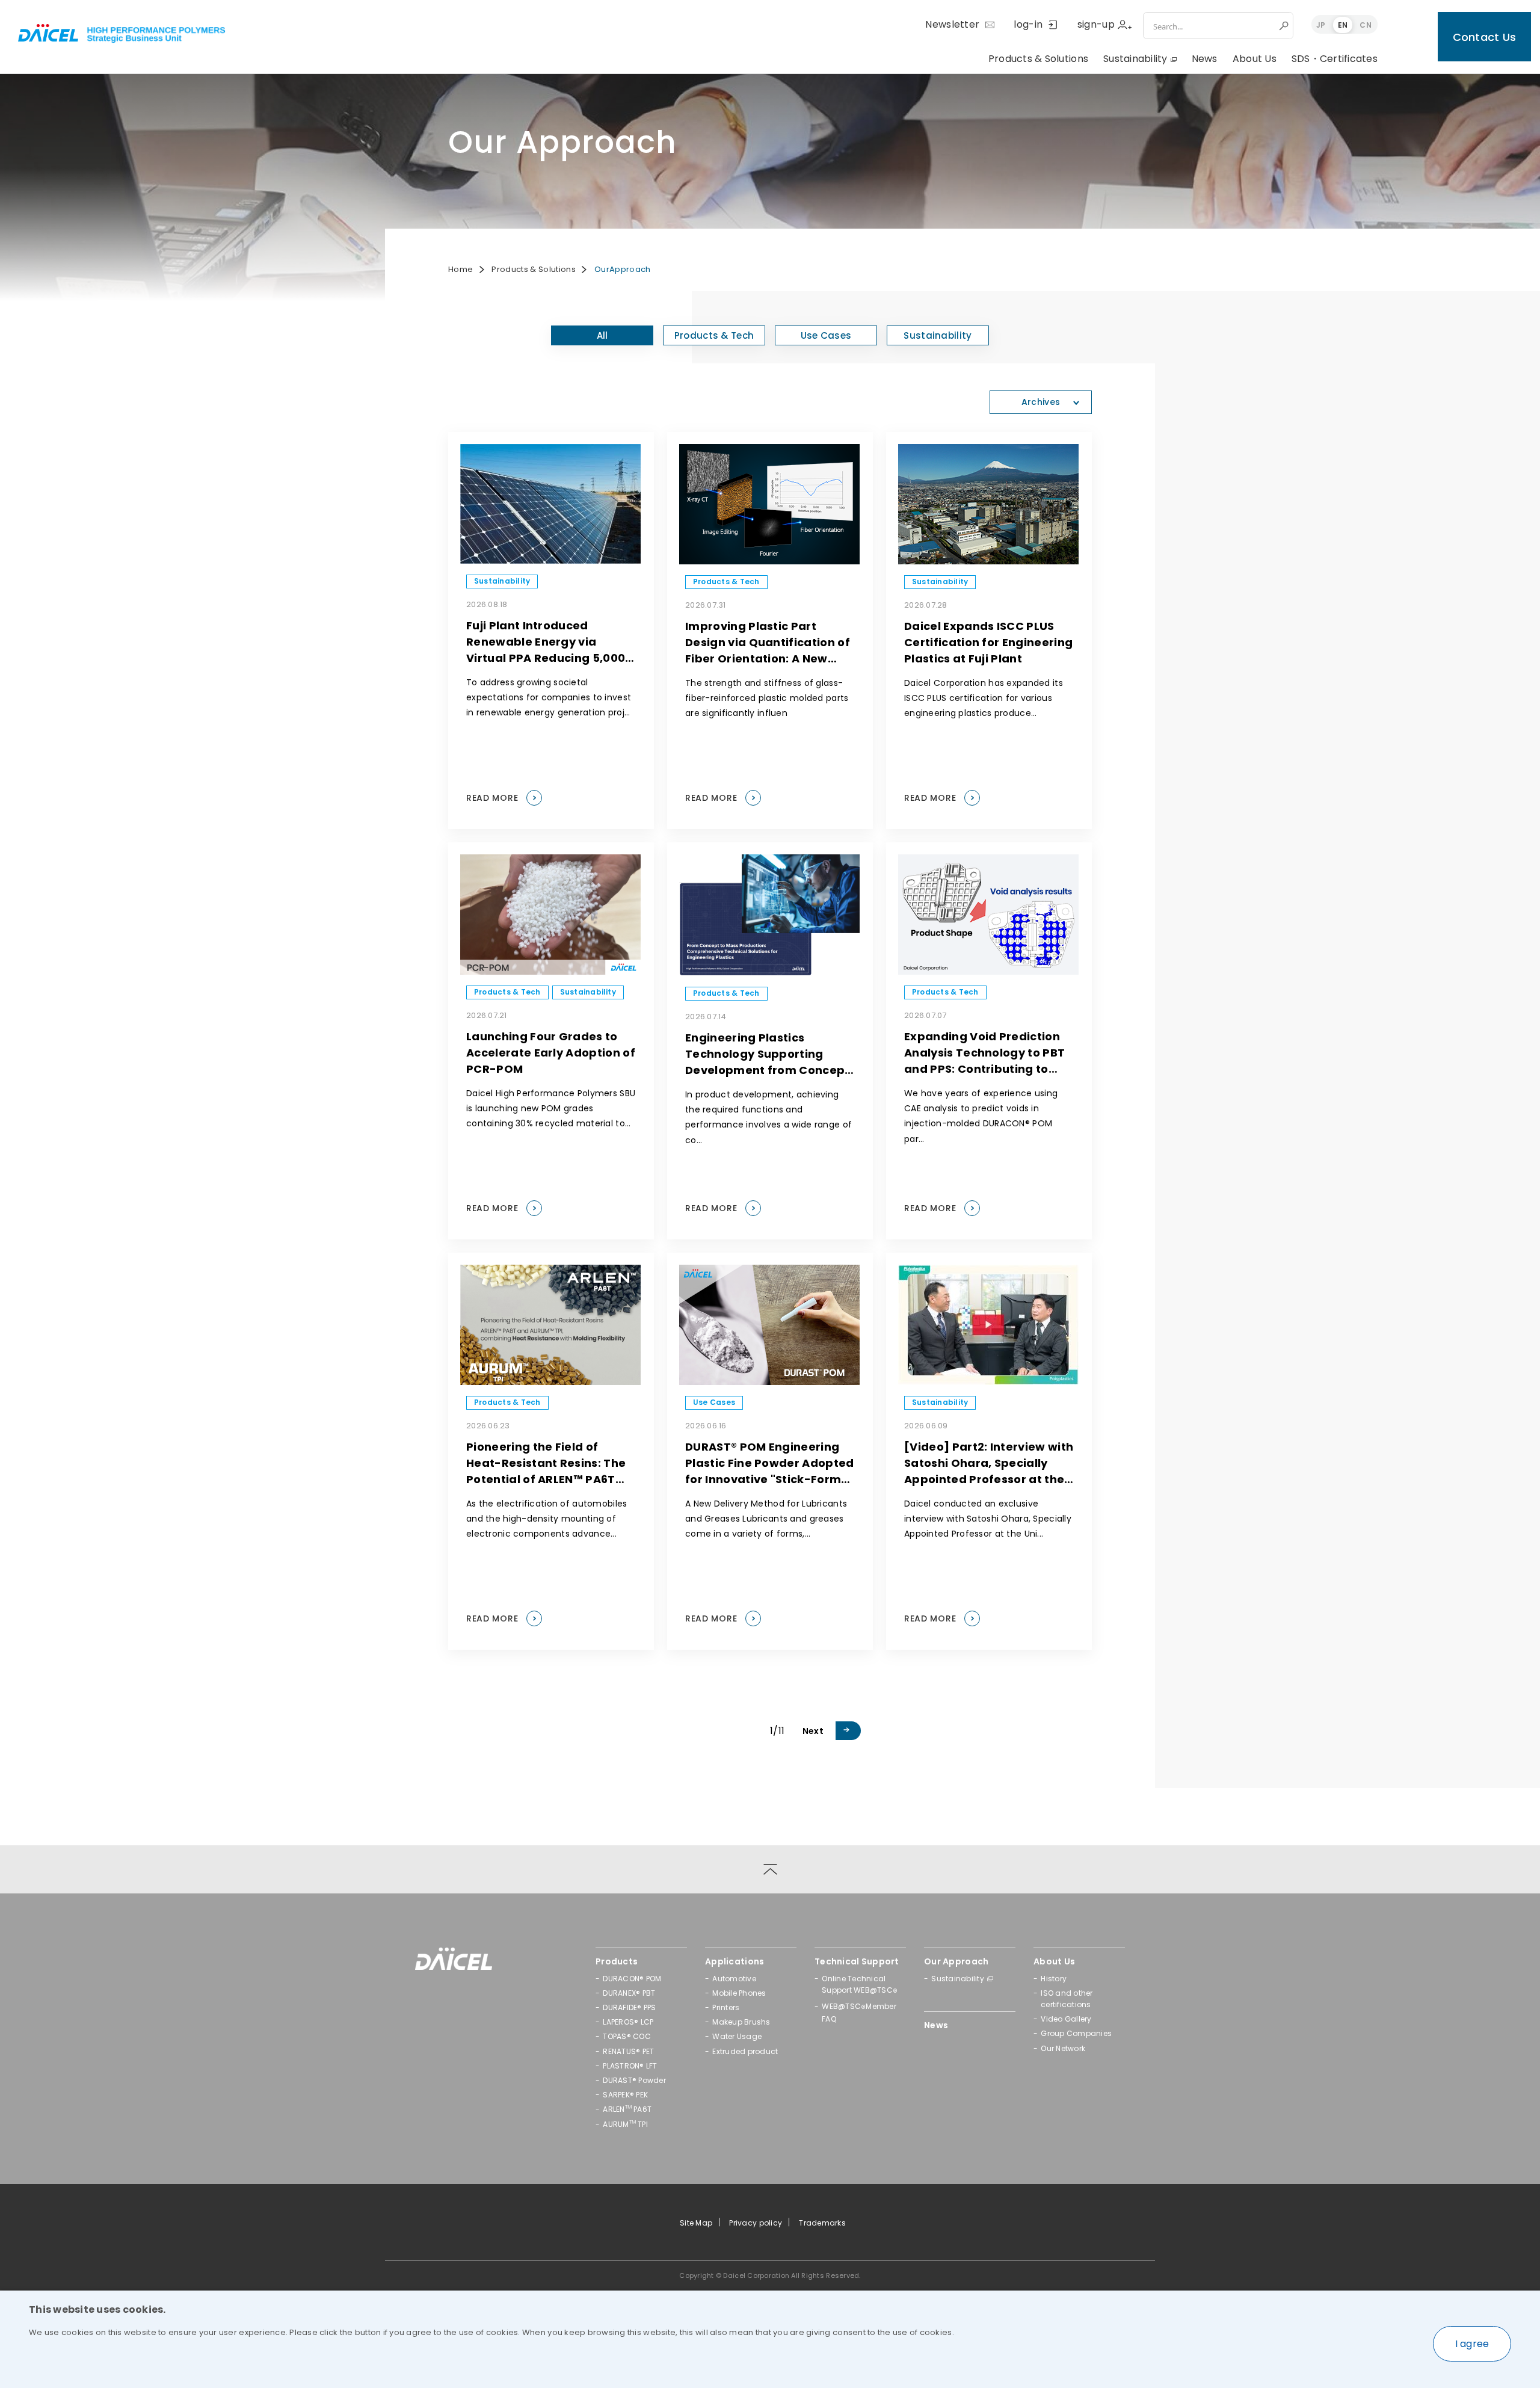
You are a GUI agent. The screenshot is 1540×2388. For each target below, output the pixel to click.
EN (1343, 25)
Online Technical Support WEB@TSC (860, 1985)
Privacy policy (756, 2223)
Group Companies (1076, 2033)
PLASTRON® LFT (630, 2066)
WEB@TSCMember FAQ (859, 2013)
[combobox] (1210, 26)
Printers (726, 2007)
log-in (1028, 24)
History (1054, 1979)
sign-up (1096, 24)
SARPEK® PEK (625, 2095)
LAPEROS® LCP (628, 2022)
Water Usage (737, 2036)
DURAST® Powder (634, 2080)
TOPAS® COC (627, 2036)
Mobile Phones (739, 1993)
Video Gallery (1066, 2019)
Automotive (734, 1979)
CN (1366, 25)
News (1205, 59)
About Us (1255, 59)
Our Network (1063, 2048)
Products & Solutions (1038, 59)
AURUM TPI (625, 2124)
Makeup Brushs (741, 2022)
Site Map (696, 2223)
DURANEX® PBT (629, 1993)
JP (1321, 25)
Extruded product (745, 2051)
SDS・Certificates (1335, 59)
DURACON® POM (632, 1979)
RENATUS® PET (628, 2051)
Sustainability (1135, 59)
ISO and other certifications (1067, 1999)
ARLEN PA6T (627, 2109)
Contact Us (1485, 37)
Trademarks (822, 2223)
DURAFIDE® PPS (629, 2007)
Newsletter (952, 24)
